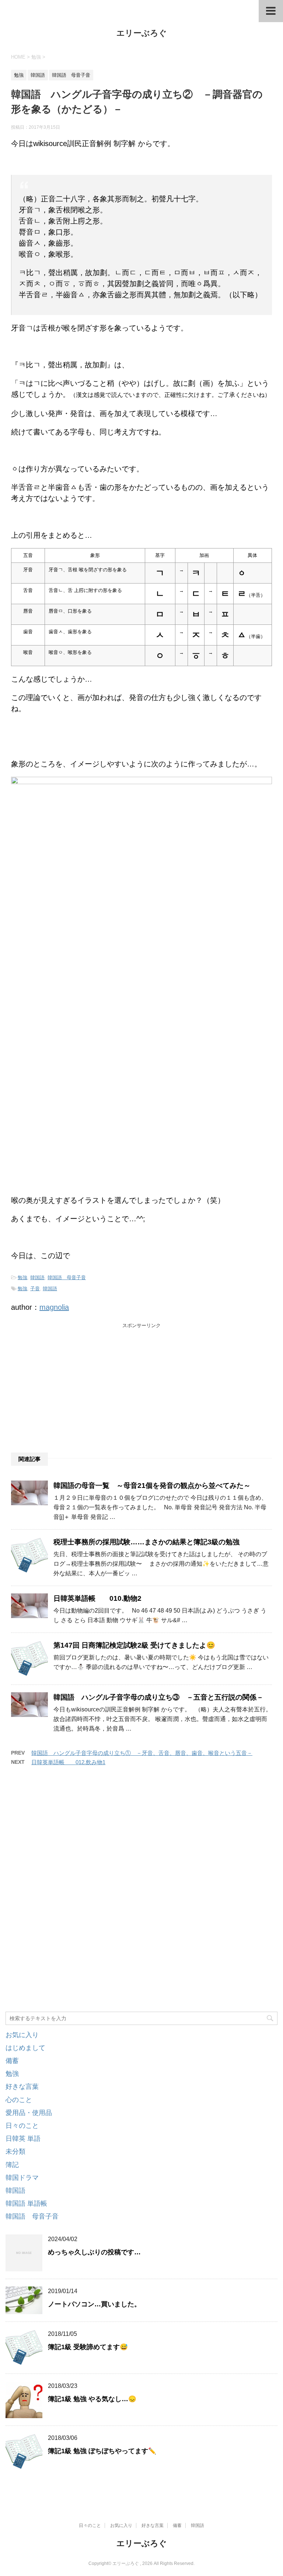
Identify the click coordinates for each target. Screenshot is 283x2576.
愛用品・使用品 (29, 2113)
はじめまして (25, 2048)
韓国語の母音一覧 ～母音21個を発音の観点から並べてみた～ (152, 1486)
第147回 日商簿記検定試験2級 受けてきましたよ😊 (134, 1645)
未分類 (15, 2151)
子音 (35, 1289)
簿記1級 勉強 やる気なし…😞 (92, 2399)
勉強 (22, 1277)
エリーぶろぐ (142, 33)
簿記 (12, 2165)
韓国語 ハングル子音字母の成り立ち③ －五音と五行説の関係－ (158, 1697)
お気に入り (22, 2035)
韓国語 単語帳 (26, 2203)
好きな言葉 (22, 2087)
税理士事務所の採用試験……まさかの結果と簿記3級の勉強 (146, 1542)
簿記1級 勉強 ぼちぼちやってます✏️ (102, 2451)
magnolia (54, 1307)
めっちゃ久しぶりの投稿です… (94, 2252)
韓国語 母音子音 (67, 1277)
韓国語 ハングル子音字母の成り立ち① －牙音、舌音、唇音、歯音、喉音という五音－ (142, 1753)
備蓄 (12, 2061)
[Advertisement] (66, 1385)
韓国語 (37, 1277)
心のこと (19, 2100)
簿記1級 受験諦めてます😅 (88, 2347)
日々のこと (22, 2126)
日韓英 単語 (23, 2139)
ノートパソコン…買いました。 (94, 2304)
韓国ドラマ (22, 2178)
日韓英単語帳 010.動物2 (97, 1598)
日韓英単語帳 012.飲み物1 (68, 1762)
